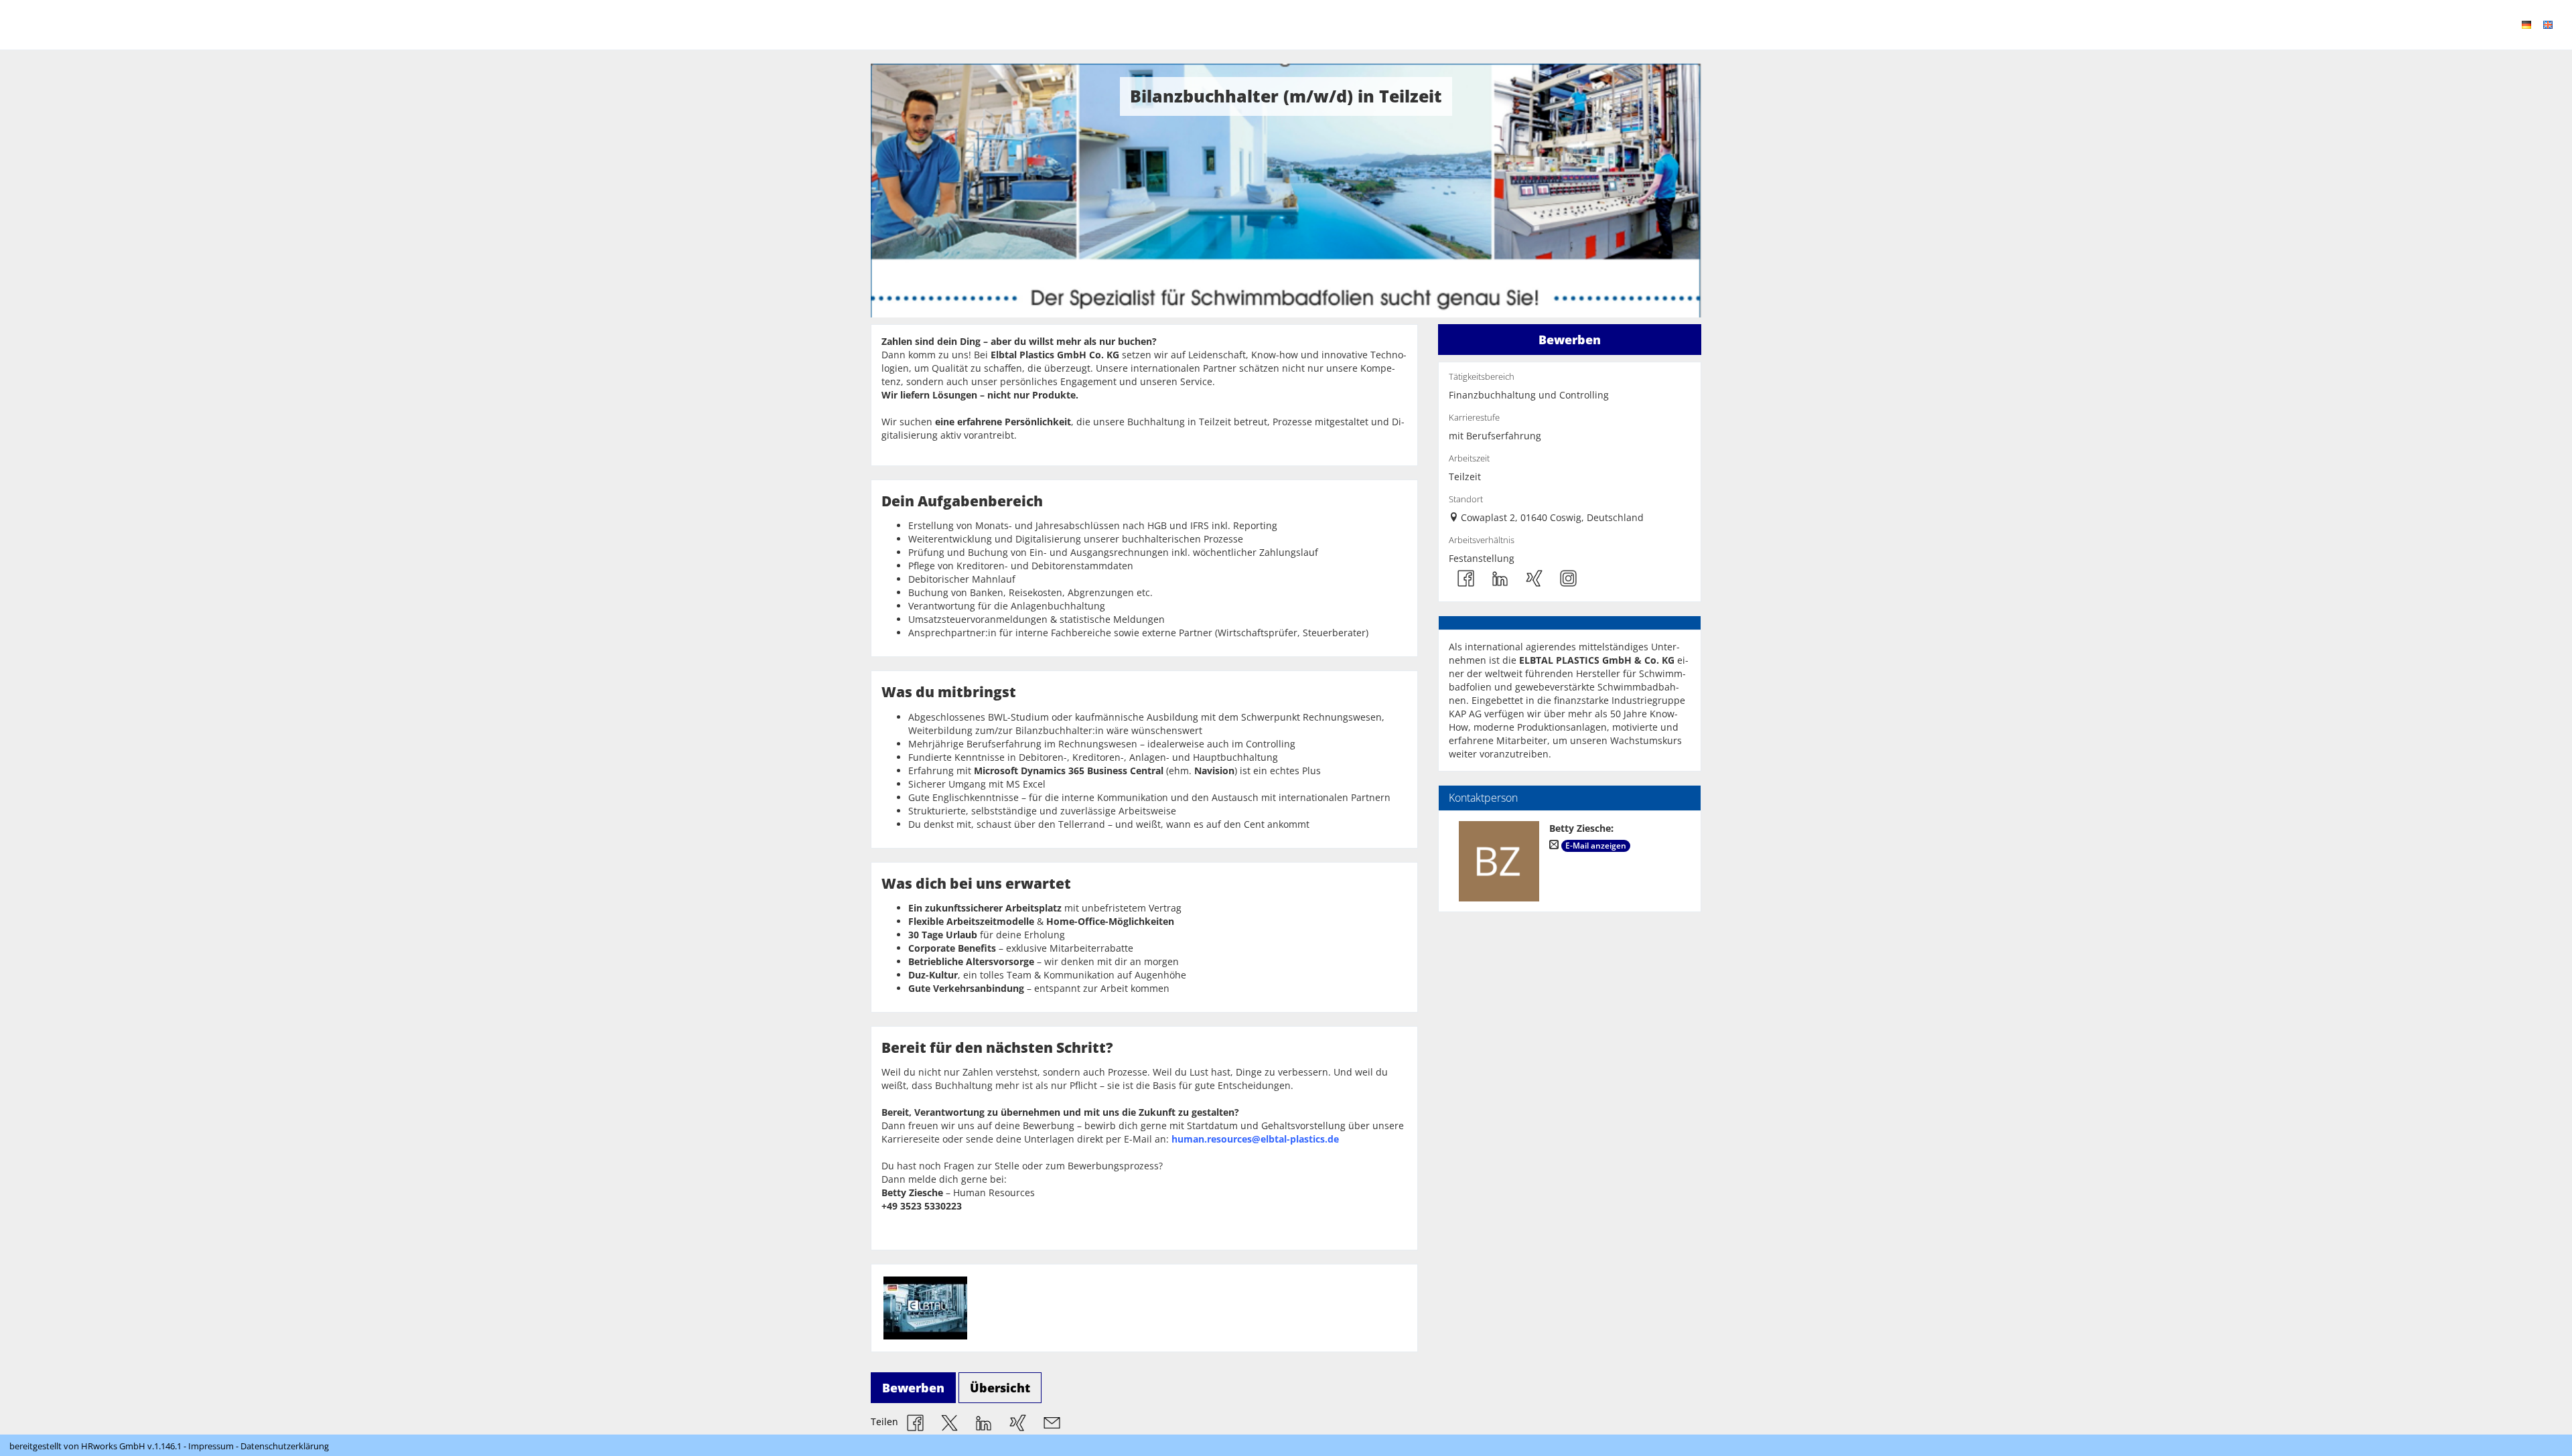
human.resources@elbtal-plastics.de (1255, 1139)
